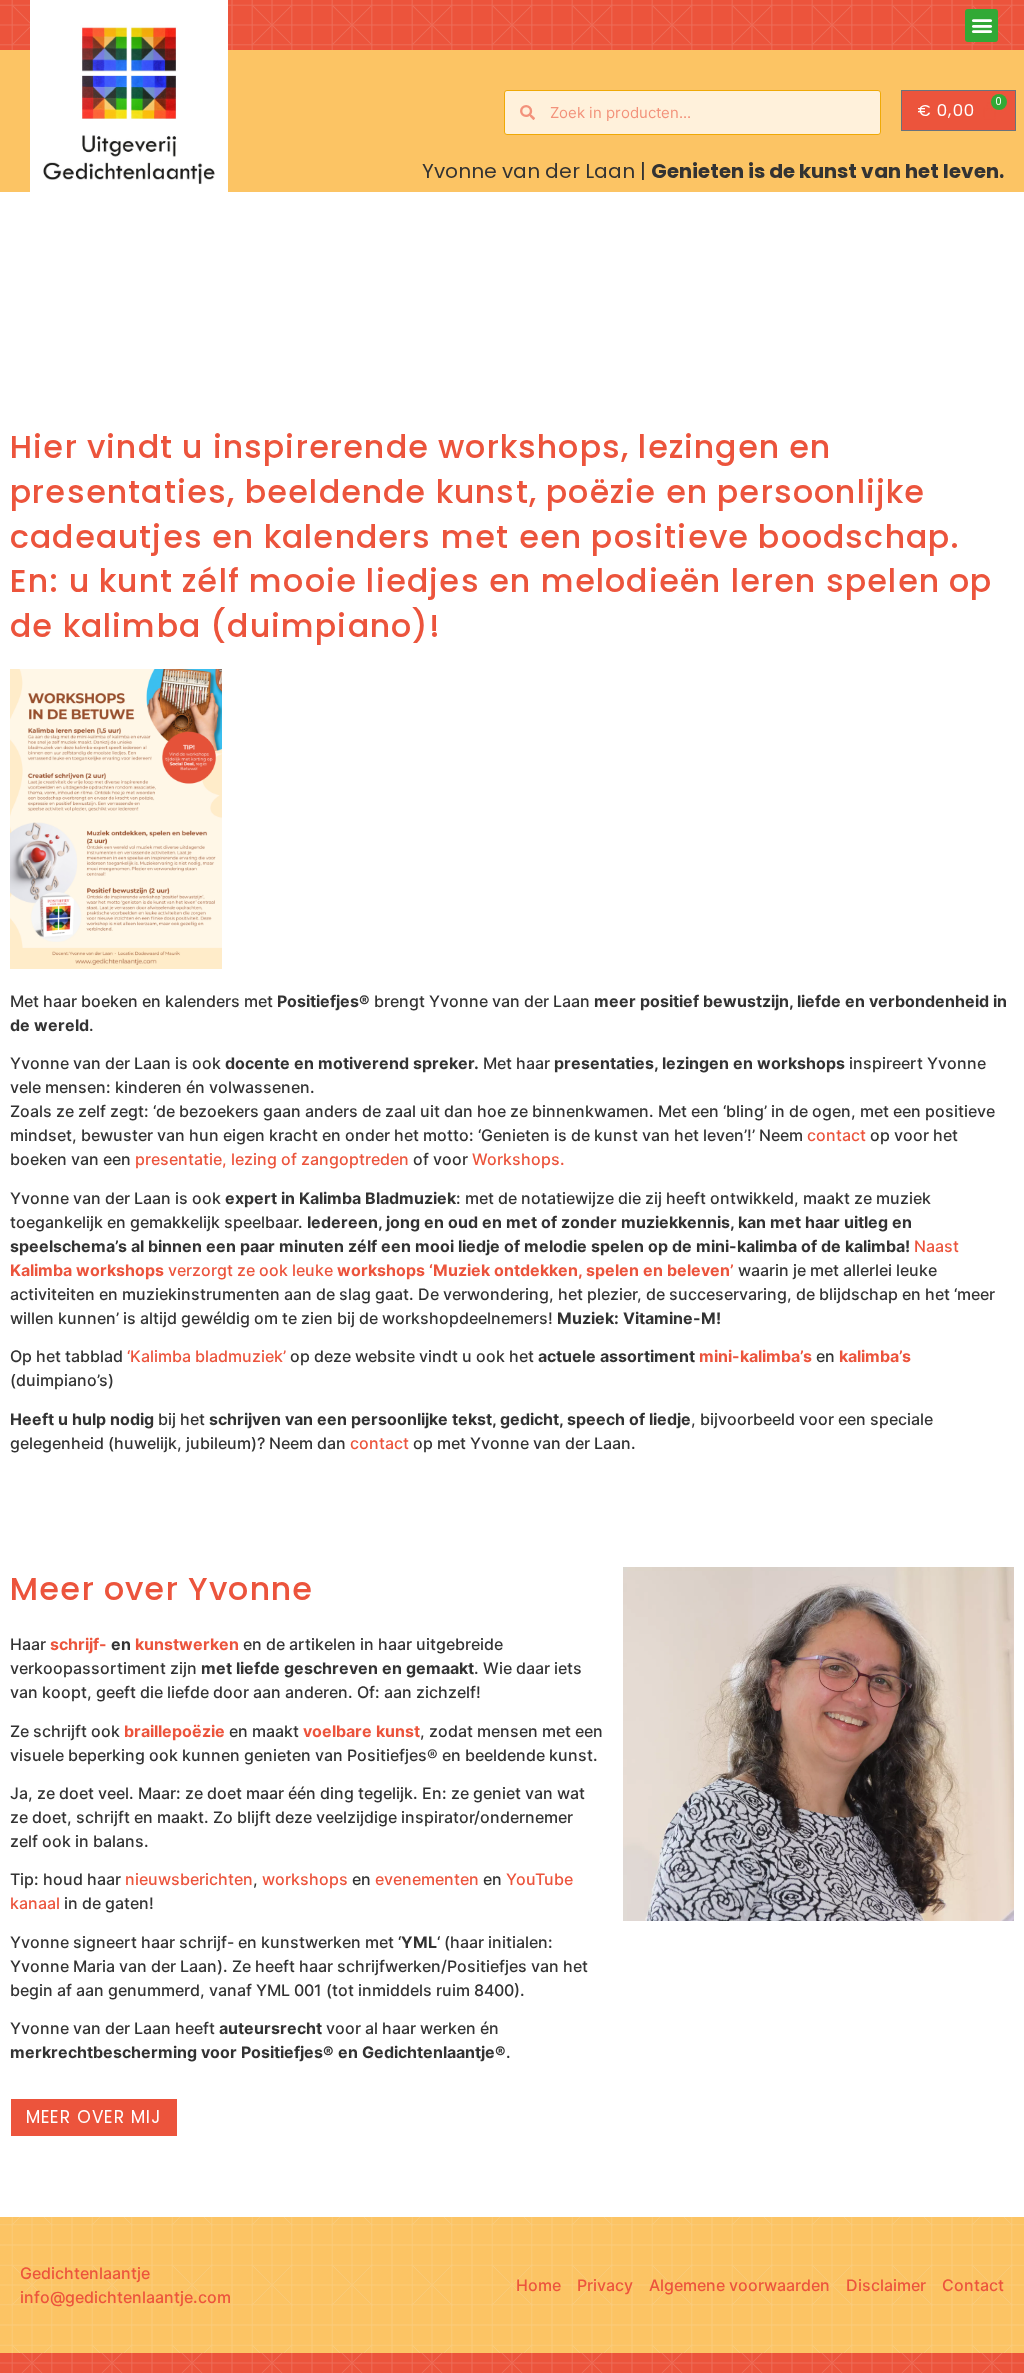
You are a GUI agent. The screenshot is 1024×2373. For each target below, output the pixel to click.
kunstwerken (187, 1644)
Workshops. (518, 1159)
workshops (305, 1879)
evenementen (427, 1879)
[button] (981, 25)
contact (836, 1135)
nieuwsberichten (189, 1879)
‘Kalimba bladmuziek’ (206, 1356)
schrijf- (78, 1644)
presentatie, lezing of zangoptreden (272, 1159)
